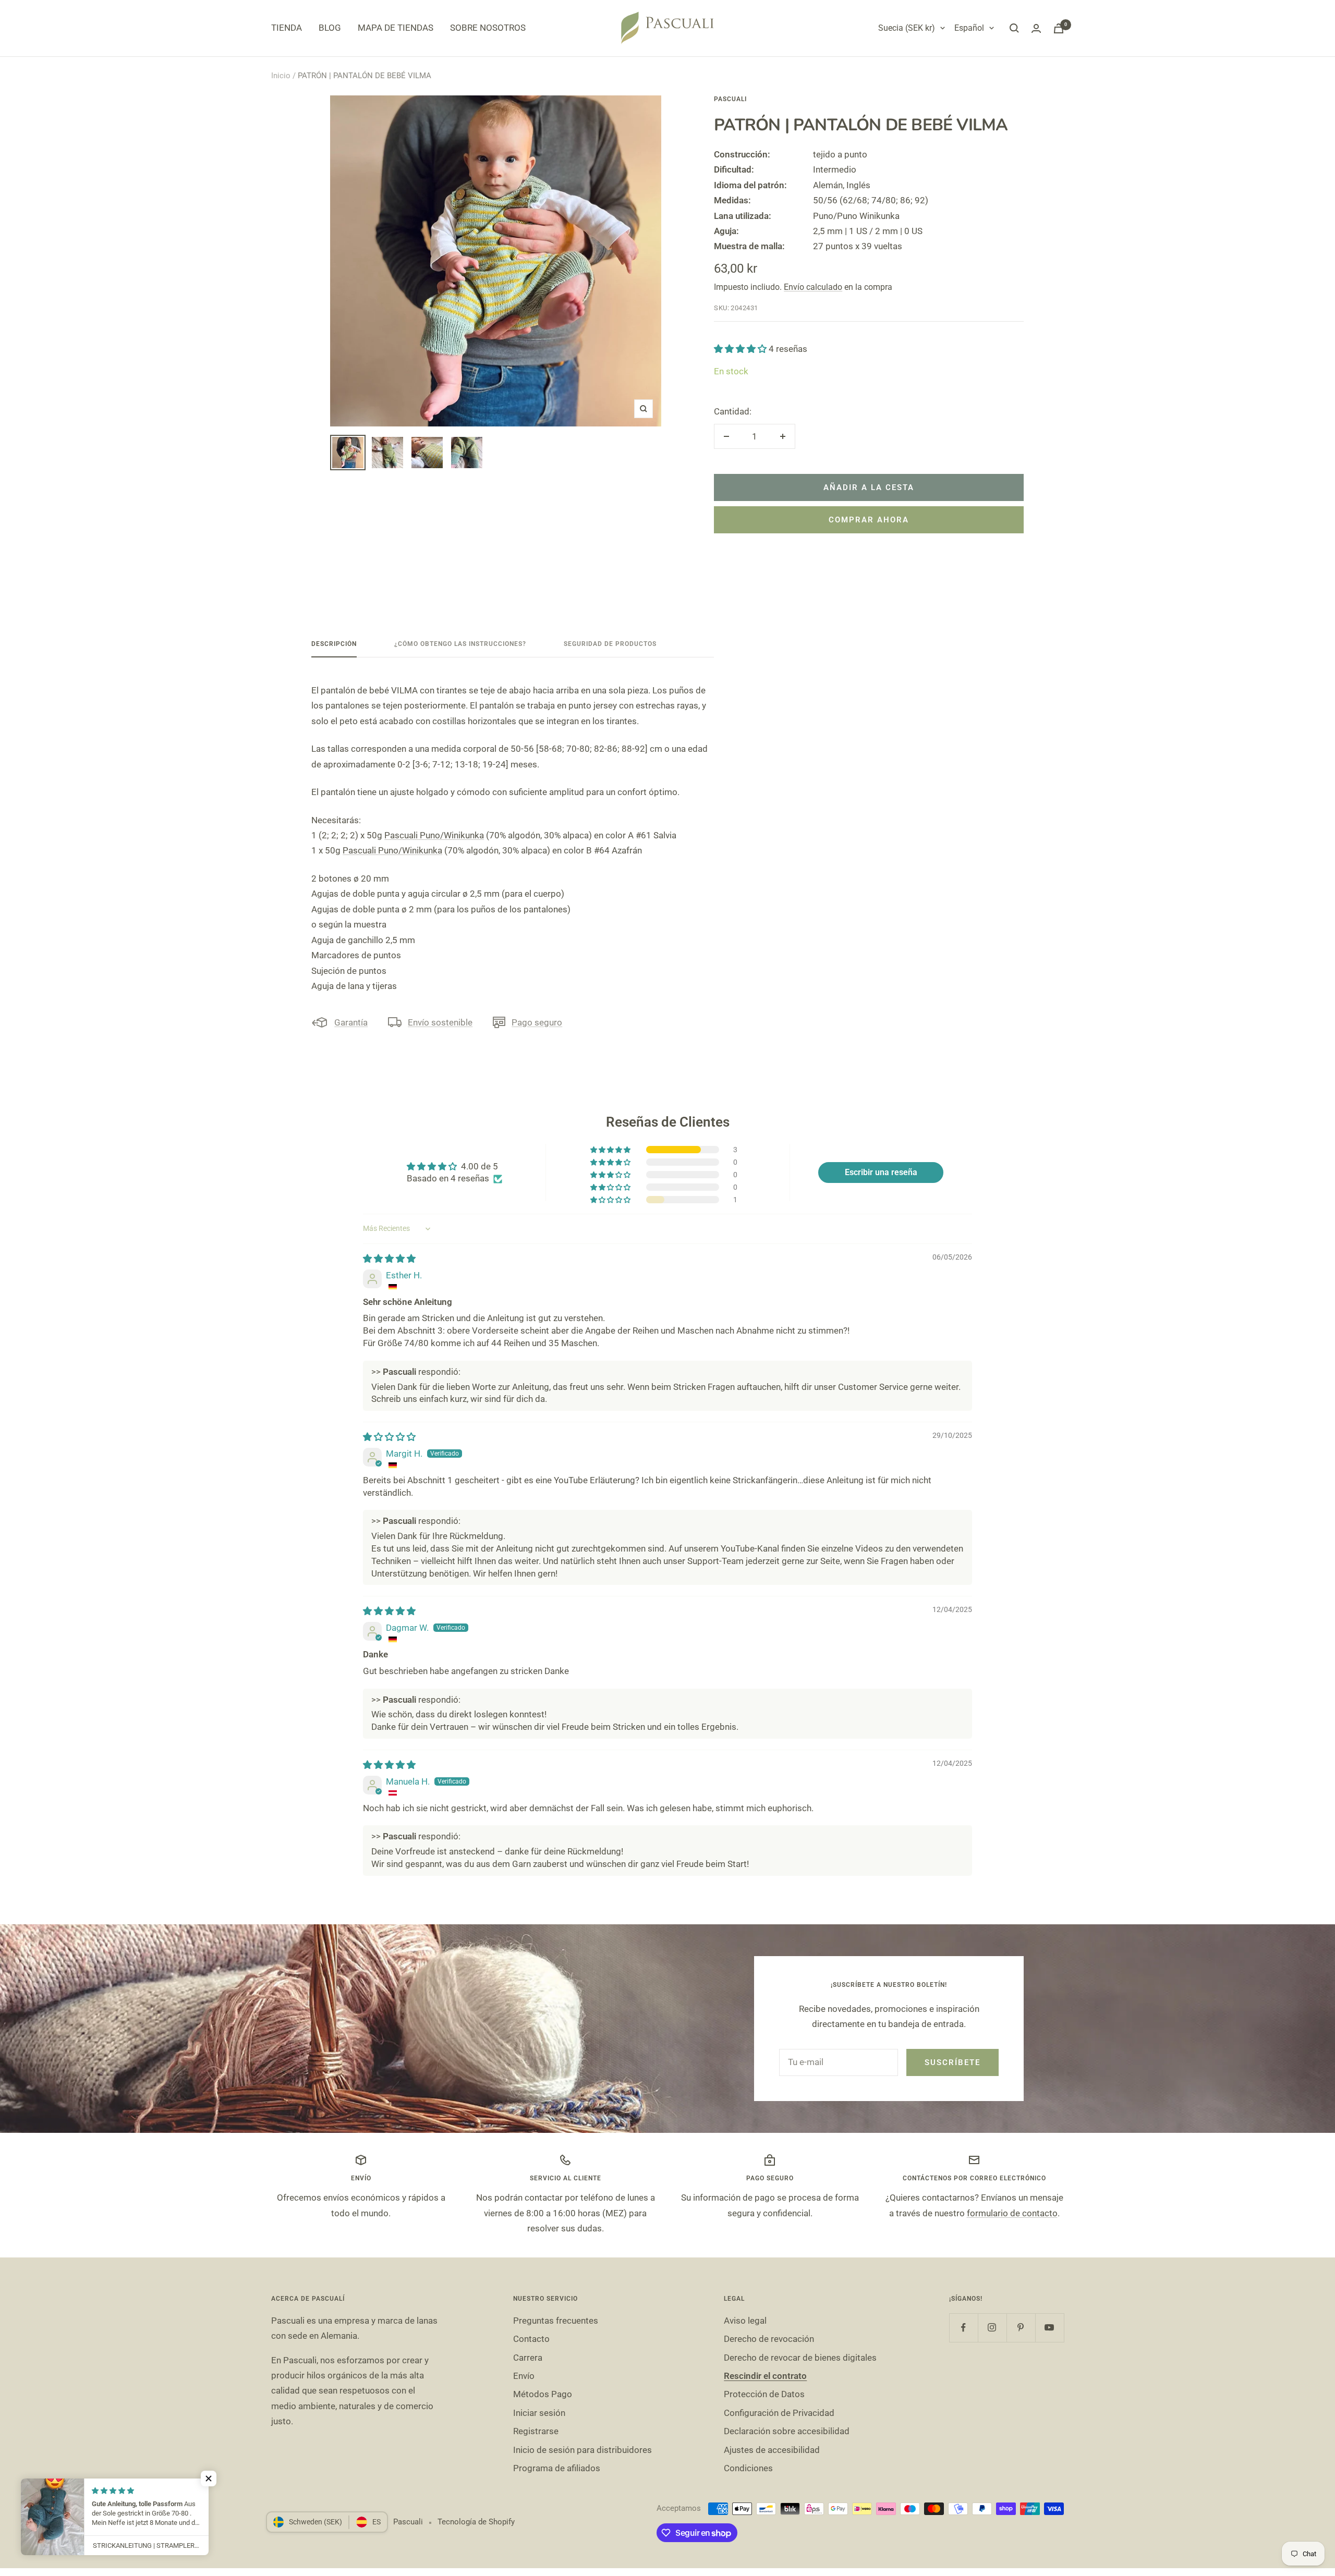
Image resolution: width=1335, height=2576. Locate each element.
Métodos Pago (543, 2394)
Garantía (351, 1022)
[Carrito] (1059, 28)
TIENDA (287, 28)
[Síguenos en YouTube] (1049, 2328)
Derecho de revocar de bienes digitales (800, 2358)
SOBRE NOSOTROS (488, 28)
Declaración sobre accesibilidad (787, 2431)
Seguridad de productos (610, 644)
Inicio (281, 76)
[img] (389, 1259)
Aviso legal (745, 2321)
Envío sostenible (440, 1022)
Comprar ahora (869, 520)
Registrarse (536, 2431)
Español (969, 28)
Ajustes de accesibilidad (772, 2450)
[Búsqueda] (1014, 28)
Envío (524, 2376)
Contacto (531, 2339)
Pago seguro (537, 1022)
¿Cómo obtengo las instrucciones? (460, 644)
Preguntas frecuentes (556, 2321)
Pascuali (730, 99)
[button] (741, 349)
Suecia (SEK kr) (907, 28)
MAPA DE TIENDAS (396, 28)
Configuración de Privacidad (779, 2413)
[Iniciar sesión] (1036, 28)
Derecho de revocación (769, 2339)
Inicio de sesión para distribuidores (582, 2450)
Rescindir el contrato (765, 2376)
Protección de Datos (764, 2394)
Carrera (528, 2358)
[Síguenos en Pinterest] (1021, 2328)
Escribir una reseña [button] (881, 1172)
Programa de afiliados (557, 2468)
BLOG (330, 28)
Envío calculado (813, 287)
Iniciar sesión (539, 2413)
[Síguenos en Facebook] (963, 2328)
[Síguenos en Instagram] (992, 2328)
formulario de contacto (1012, 2213)
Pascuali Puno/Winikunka (434, 835)
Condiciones (748, 2468)
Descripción (334, 644)
